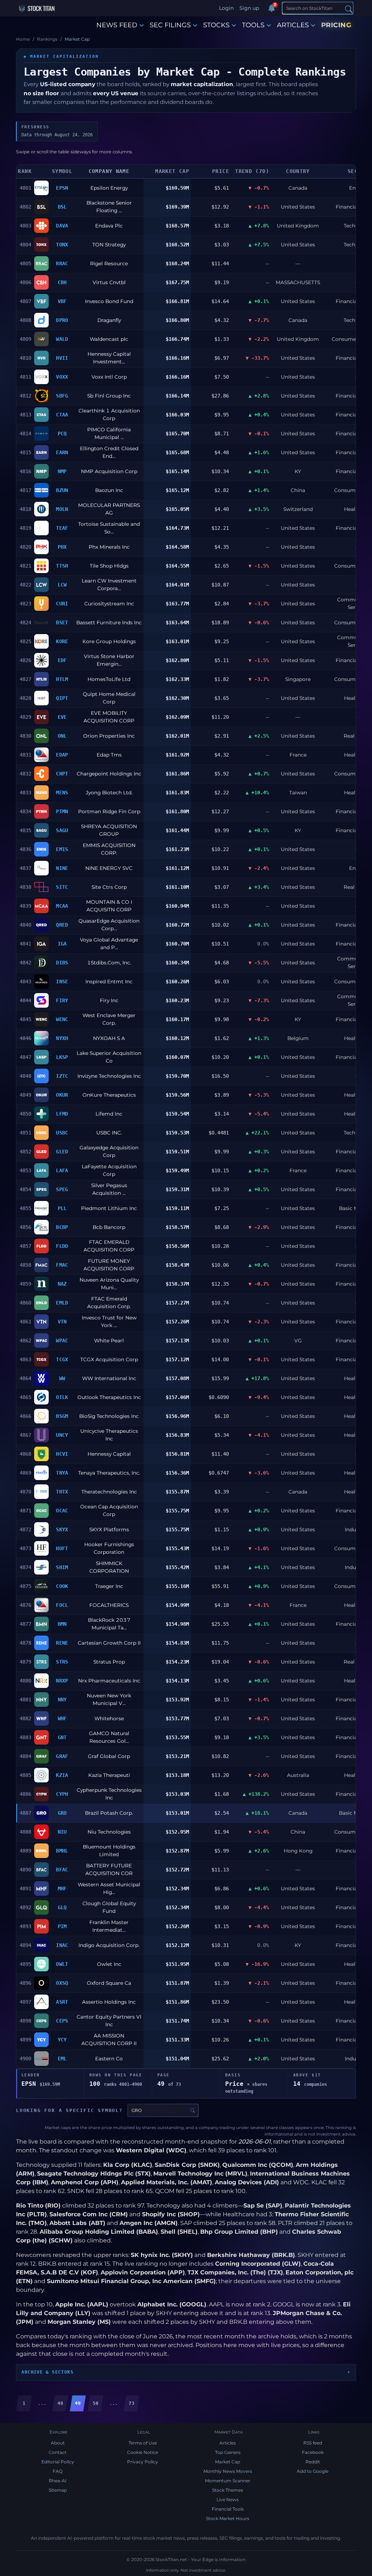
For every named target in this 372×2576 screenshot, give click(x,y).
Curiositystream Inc (109, 604)
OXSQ (62, 1983)
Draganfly (109, 320)
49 (78, 2403)
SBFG (62, 396)
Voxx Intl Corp (109, 377)
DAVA (62, 226)
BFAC (62, 1870)
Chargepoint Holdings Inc (109, 774)
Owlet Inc (109, 1964)
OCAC (62, 1511)
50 (96, 2403)
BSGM (62, 1416)
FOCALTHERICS (109, 1605)
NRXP (62, 1681)
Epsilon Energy (109, 188)
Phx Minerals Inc (109, 547)
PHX (62, 547)
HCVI (62, 1454)
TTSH (62, 566)
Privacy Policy (143, 2462)
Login (226, 8)
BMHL (62, 1851)
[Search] (349, 9)
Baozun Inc (109, 490)
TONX (62, 245)
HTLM (62, 679)
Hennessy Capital (109, 1454)
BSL (62, 207)
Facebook (313, 2452)
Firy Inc (109, 1000)
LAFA (62, 1170)
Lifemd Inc (109, 1114)
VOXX (62, 377)
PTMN (62, 811)
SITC (62, 887)
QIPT (62, 698)
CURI (62, 604)
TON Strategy (109, 245)
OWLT (62, 1964)
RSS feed (313, 2443)
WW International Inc (109, 1378)
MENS (62, 793)
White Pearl (109, 1341)
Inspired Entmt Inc (109, 981)
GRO (62, 1813)
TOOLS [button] (253, 25)
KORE (62, 641)
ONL (62, 736)
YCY (62, 2040)
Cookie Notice (143, 2452)
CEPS (62, 2021)
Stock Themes (228, 2490)
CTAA (62, 415)
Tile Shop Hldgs (109, 566)
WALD (62, 339)
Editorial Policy (58, 2462)
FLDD (62, 1246)
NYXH (62, 1038)
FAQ (58, 2471)
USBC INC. (109, 1133)
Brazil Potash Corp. (109, 1813)
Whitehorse (109, 1718)
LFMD (62, 1114)
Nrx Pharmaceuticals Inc (109, 1681)
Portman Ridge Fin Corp (109, 811)
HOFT (62, 1548)
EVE (62, 717)
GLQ (62, 1907)
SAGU (62, 830)
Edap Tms (109, 755)
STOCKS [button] (216, 25)
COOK (62, 1586)
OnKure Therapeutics (109, 1095)
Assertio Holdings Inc (109, 2002)
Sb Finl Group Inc (109, 396)
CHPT (62, 774)
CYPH (62, 1794)
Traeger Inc (109, 1586)
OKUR (62, 1095)
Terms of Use (143, 2443)
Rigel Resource (109, 263)
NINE (62, 868)
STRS (62, 1662)
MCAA (62, 906)
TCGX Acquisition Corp (109, 1359)
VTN (62, 1322)
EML (62, 2059)
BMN (62, 1624)
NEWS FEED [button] (117, 25)
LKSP (62, 1057)
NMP (62, 471)
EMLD (62, 1303)
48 (60, 2403)
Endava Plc (109, 226)
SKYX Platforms (109, 1529)
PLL (62, 1208)
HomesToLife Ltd (109, 679)
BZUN (62, 490)
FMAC (62, 1265)
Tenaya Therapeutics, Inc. (109, 1473)
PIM (62, 1926)
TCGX (62, 1359)
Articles (228, 2443)
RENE (62, 1643)
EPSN (62, 188)
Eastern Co (109, 2059)
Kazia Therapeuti (109, 1775)
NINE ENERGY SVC (109, 868)
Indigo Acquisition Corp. (109, 1945)
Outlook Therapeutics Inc (109, 1397)
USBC (62, 1133)
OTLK (62, 1397)
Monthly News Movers (228, 2471)
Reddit (313, 2462)
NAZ (62, 1284)
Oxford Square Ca (109, 1983)
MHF (62, 1888)
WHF (62, 1718)
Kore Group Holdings (109, 641)
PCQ (62, 434)
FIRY (62, 1000)
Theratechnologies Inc (109, 1492)
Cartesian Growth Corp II (109, 1643)
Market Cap (228, 2462)
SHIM (62, 1567)
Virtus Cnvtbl (109, 282)
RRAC (62, 263)
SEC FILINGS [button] (170, 25)
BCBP (62, 1227)
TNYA (62, 1473)
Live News (228, 2500)
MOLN (62, 509)
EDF (62, 660)
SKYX (62, 1529)
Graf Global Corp (109, 1756)
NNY (62, 1700)
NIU (62, 1832)
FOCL (62, 1605)
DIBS (62, 963)
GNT (62, 1737)
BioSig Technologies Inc (109, 1416)
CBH (62, 282)
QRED (62, 925)
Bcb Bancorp (109, 1227)
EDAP (62, 755)
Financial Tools (228, 2509)
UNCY (62, 1435)
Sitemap (58, 2490)
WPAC (62, 1341)
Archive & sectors (47, 2372)
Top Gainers (228, 2452)
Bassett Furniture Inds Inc (109, 622)
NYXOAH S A (109, 1038)
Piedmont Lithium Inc (109, 1208)
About (58, 2443)
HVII (62, 358)
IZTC (62, 1076)
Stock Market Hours (228, 2518)
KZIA (62, 1775)
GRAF (62, 1756)
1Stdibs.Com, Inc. (109, 963)
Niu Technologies (109, 1832)
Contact (58, 2452)
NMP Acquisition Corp (109, 471)
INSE (62, 981)
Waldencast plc (109, 339)
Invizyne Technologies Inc (109, 1076)
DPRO (62, 320)
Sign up (249, 8)
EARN (62, 452)
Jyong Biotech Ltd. (109, 793)
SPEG (62, 1189)
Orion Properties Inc (109, 736)
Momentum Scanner (228, 2481)
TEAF (62, 528)
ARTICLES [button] (293, 25)
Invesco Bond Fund (109, 301)
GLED (62, 1152)
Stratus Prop (109, 1662)
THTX (62, 1492)
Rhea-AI (58, 2481)
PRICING (336, 25)
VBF (62, 301)
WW (62, 1378)
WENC (62, 1019)
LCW (62, 585)
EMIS (62, 849)
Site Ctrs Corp (109, 887)
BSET (62, 622)
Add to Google (313, 2471)
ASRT (62, 2002)
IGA (62, 944)
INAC (62, 1945)
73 (132, 2403)
